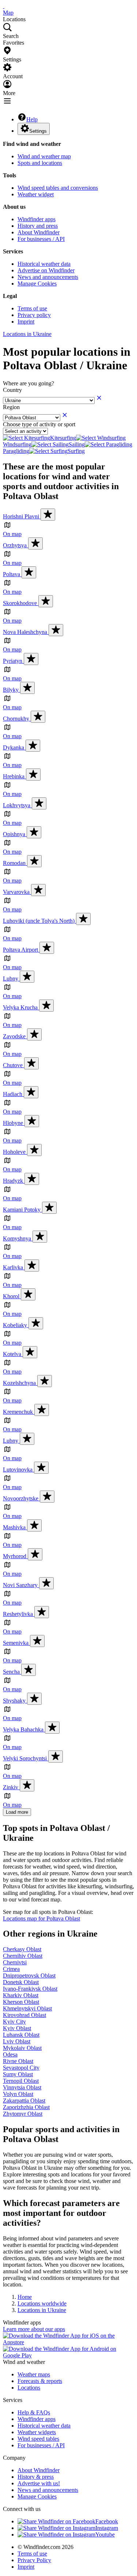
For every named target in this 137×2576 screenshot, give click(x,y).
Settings (38, 131)
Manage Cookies (37, 284)
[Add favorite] (48, 515)
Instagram (107, 2528)
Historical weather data (44, 264)
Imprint (26, 322)
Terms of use (32, 308)
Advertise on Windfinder (46, 270)
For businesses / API (41, 239)
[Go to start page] (4, 6)
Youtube (105, 2535)
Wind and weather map (44, 156)
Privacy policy (34, 315)
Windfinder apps (37, 219)
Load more (17, 1812)
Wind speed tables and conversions (58, 188)
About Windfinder (39, 232)
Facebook (107, 2521)
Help (32, 119)
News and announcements (48, 277)
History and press (38, 226)
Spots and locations (40, 163)
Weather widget (36, 194)
